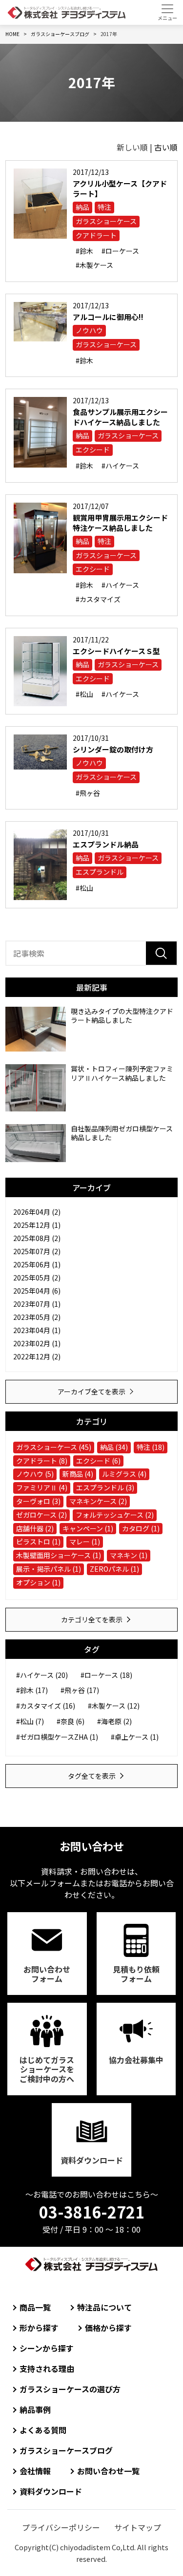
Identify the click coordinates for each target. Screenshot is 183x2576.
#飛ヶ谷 (88, 793)
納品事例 (35, 2409)
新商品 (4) (78, 1474)
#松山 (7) (30, 1721)
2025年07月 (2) (37, 1251)
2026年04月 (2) (37, 1212)
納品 (82, 207)
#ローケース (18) (106, 1675)
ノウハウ (89, 330)
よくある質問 (43, 2430)
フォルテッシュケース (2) (115, 1515)
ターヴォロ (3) (38, 1501)
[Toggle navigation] (167, 12)
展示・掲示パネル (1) (49, 1569)
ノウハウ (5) (35, 1474)
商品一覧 (35, 2307)
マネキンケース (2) (98, 1501)
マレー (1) (85, 1542)
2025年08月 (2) (37, 1238)
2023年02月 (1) (37, 1343)
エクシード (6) (98, 1461)
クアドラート (96, 235)
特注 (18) (151, 1447)
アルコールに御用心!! (108, 317)
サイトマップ (138, 2527)
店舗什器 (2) (35, 1528)
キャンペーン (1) (88, 1528)
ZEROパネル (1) (114, 1569)
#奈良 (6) (71, 1721)
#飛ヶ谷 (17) (80, 1690)
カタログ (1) (141, 1528)
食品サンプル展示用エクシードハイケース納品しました (120, 417)
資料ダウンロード (92, 2160)
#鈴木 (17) (32, 1690)
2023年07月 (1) (37, 1304)
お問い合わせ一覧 (108, 2471)
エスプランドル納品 (106, 844)
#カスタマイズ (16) (46, 1706)
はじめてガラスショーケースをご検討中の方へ (47, 2069)
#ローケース (120, 251)
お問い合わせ (47, 1974)
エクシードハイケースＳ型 (116, 651)
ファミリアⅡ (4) (42, 1487)
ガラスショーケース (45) (54, 1447)
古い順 (166, 147)
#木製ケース (94, 265)
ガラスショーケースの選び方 (70, 2389)
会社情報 (35, 2471)
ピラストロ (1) (38, 1542)
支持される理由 (47, 2369)
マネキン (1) (129, 1555)
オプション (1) (38, 1582)
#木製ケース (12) (114, 1706)
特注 (104, 207)
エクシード (93, 450)
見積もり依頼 (136, 1974)
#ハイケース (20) (42, 1675)
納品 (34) (114, 1447)
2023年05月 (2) (37, 1317)
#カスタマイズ (98, 599)
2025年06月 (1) (37, 1264)
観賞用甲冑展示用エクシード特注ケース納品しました (120, 523)
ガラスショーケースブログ (66, 2450)
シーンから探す (47, 2348)
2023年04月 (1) (37, 1330)
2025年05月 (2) (37, 1278)
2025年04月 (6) (37, 1291)
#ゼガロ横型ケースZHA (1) (57, 1737)
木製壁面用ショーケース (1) (59, 1555)
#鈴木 (84, 251)
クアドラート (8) (42, 1461)
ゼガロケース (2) (41, 1515)
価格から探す (108, 2328)
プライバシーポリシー (61, 2527)
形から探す (39, 2328)
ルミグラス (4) (124, 1474)
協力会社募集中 (136, 2060)
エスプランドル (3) (105, 1487)
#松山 (84, 694)
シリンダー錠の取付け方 (113, 749)
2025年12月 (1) (37, 1225)
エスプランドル (100, 872)
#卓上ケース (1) (135, 1737)
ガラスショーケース (106, 221)
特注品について (104, 2307)
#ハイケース (120, 466)
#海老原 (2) (114, 1721)
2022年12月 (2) (37, 1356)
